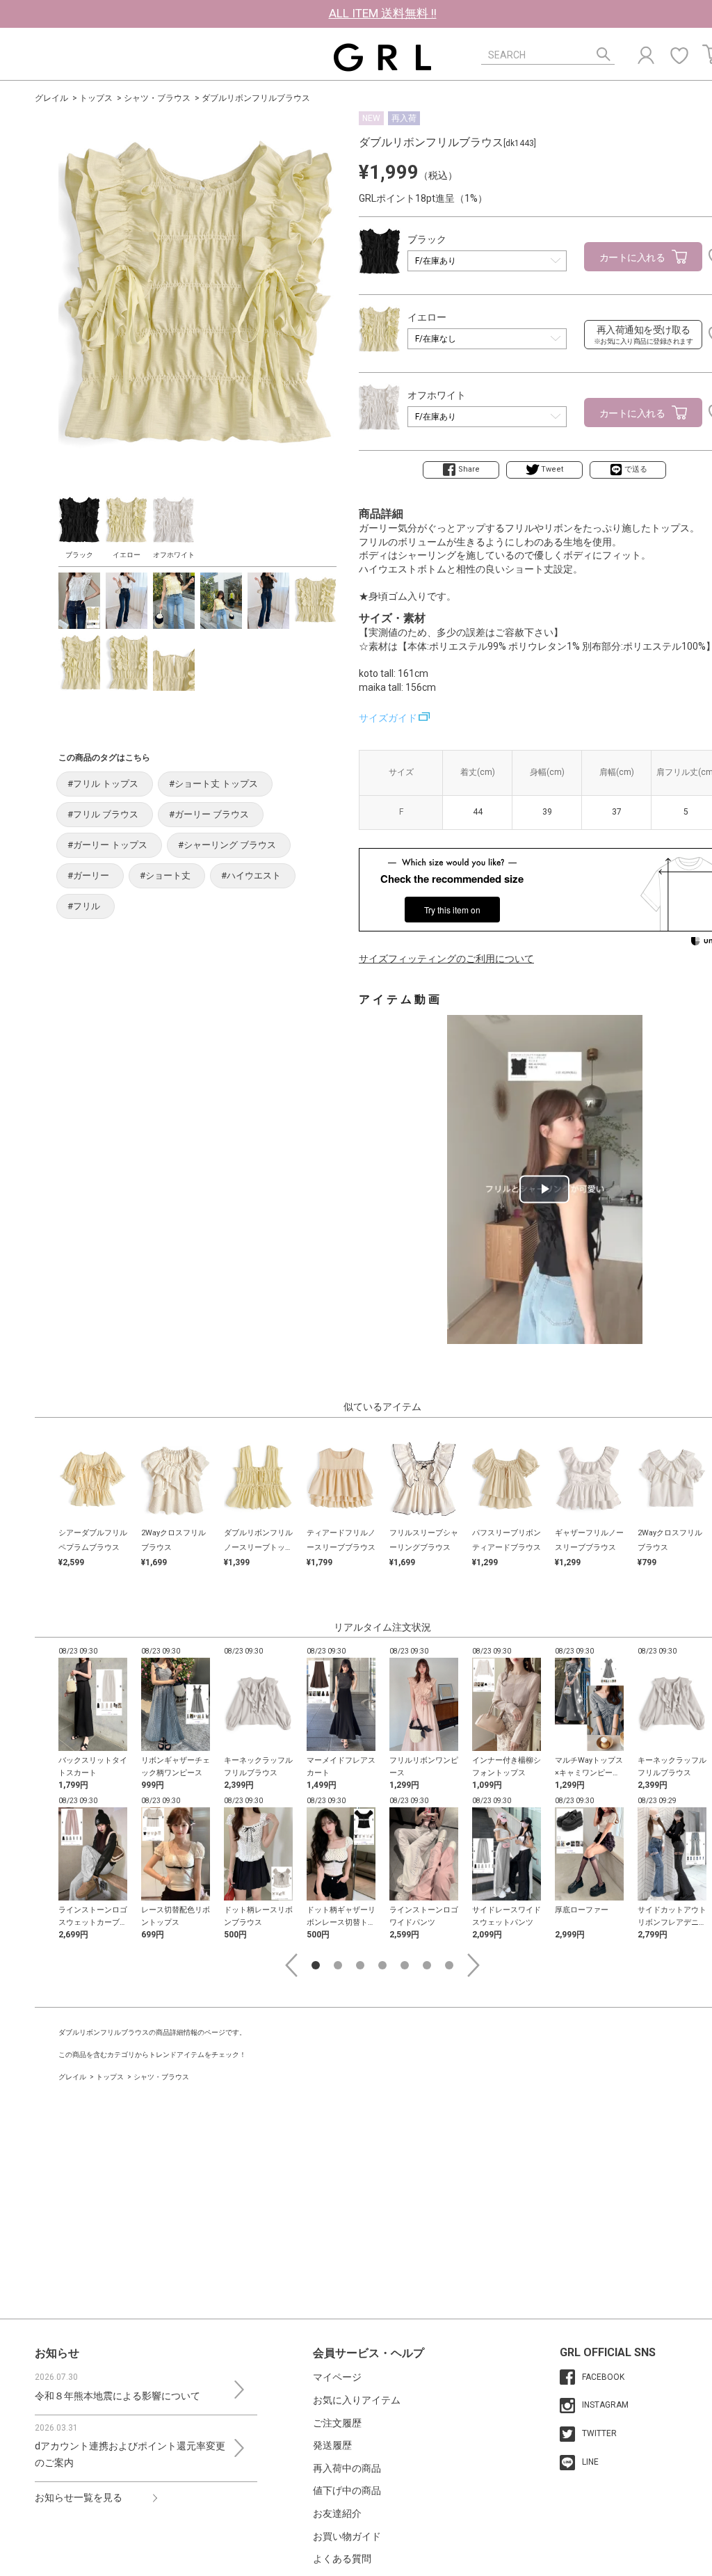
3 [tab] (360, 1965)
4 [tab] (382, 1965)
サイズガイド (388, 718)
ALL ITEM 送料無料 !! (383, 13)
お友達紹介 (337, 2513)
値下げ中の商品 (347, 2490)
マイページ (337, 2377)
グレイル (51, 98)
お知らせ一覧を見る (79, 2497)
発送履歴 (332, 2445)
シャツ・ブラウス (157, 98)
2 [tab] (338, 1965)
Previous (291, 1965)
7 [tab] (449, 1965)
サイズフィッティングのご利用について (446, 959)
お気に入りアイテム (357, 2400)
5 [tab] (405, 1965)
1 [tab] (316, 1965)
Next (474, 1965)
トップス (96, 98)
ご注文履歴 (337, 2423)
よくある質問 (342, 2559)
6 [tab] (427, 1965)
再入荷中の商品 (347, 2468)
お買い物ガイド (347, 2536)
